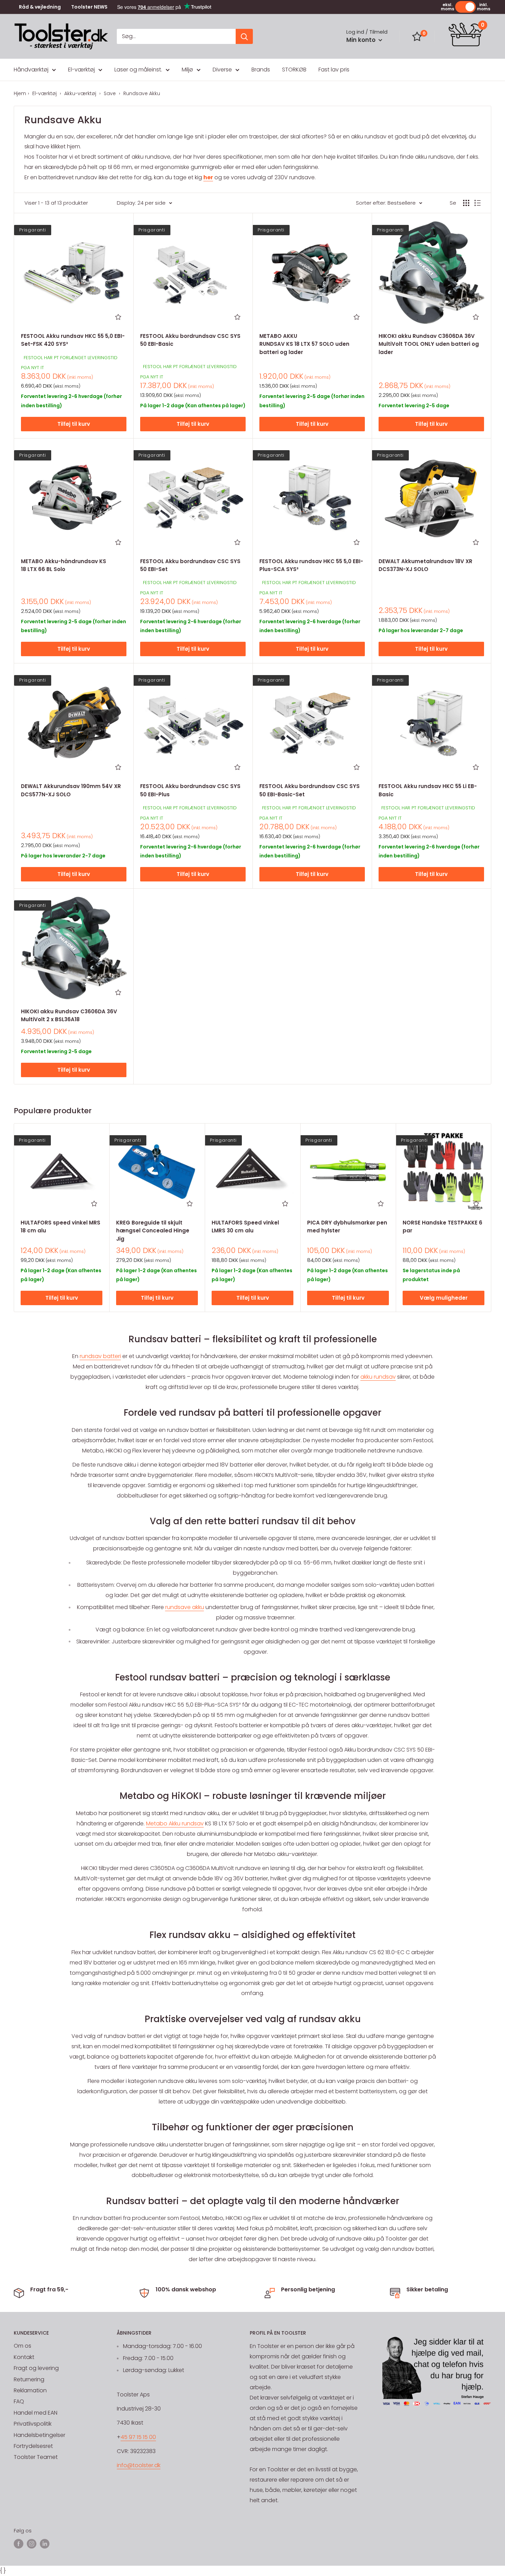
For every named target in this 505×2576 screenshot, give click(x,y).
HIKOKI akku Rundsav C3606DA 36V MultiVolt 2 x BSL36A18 (69, 1015)
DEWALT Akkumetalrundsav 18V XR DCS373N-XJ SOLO (425, 565)
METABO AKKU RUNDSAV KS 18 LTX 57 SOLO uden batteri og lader (304, 344)
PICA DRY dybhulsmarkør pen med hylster (347, 1227)
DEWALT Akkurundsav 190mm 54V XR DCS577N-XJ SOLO (71, 790)
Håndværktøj (31, 70)
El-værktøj (81, 70)
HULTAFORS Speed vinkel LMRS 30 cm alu (245, 1227)
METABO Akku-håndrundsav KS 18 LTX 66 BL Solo (64, 565)
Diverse (222, 70)
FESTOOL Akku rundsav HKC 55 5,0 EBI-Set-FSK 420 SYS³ (73, 340)
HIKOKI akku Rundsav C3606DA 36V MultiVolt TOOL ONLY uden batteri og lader (429, 344)
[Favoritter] (417, 36)
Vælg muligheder (444, 1298)
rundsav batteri (100, 1356)
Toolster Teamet (36, 2457)
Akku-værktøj (81, 93)
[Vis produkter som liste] (478, 203)
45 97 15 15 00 (138, 2437)
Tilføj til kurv (74, 424)
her (208, 177)
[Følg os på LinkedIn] (45, 2544)
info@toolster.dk (139, 2465)
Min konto (362, 40)
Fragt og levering (36, 2368)
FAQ (19, 2401)
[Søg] (244, 36)
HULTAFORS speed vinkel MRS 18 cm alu (60, 1227)
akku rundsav (378, 1377)
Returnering (29, 2379)
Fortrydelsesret (33, 2446)
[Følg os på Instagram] (32, 2544)
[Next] (491, 1217)
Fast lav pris (334, 70)
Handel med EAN (36, 2413)
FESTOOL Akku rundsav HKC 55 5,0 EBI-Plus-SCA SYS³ (311, 565)
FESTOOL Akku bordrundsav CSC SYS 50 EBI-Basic (190, 340)
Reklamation (30, 2390)
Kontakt (24, 2357)
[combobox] (176, 36)
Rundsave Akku (142, 93)
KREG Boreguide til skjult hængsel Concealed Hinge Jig (153, 1231)
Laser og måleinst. (138, 70)
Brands (261, 70)
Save (110, 93)
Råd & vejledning (40, 7)
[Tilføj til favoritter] (118, 317)
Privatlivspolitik (33, 2424)
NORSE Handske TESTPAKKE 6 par (442, 1227)
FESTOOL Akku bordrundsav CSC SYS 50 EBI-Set (190, 565)
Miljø (187, 70)
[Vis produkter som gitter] (466, 203)
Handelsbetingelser (40, 2435)
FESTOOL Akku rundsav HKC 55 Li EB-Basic (428, 790)
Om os (23, 2346)
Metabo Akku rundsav (175, 1823)
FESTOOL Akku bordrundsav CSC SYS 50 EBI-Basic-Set (310, 790)
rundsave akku (185, 1607)
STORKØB (294, 70)
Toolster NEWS (89, 7)
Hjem (20, 93)
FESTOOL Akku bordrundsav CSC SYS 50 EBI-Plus (190, 790)
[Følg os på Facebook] (19, 2544)
